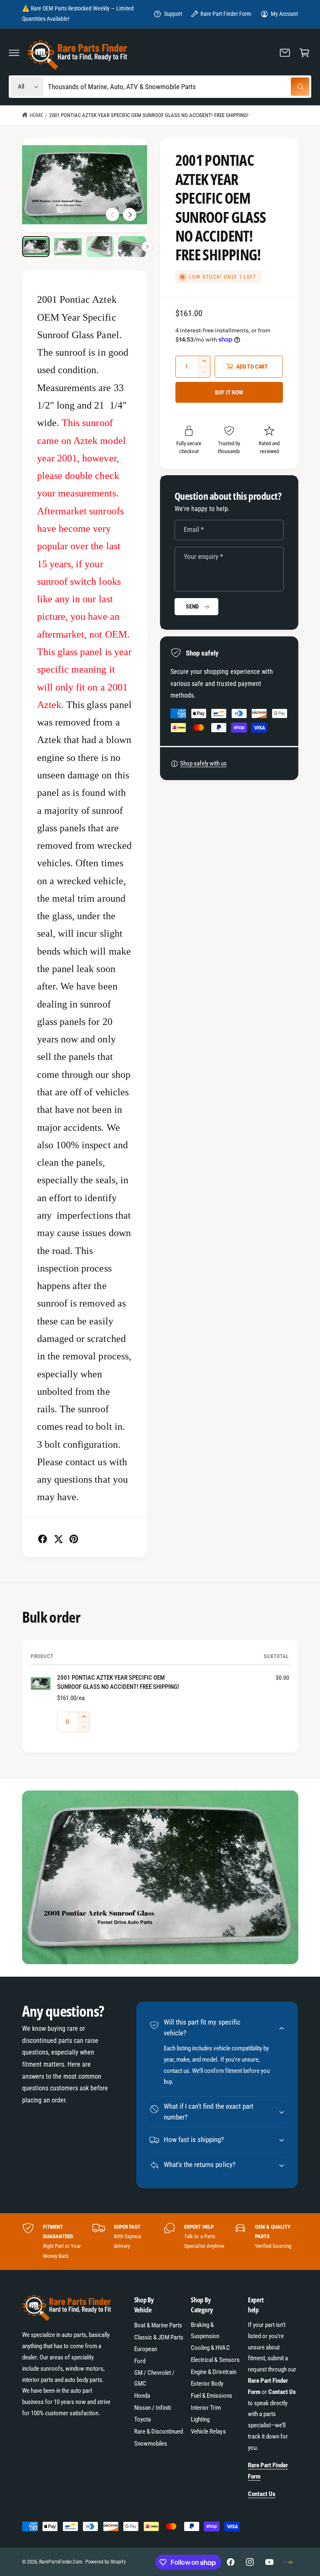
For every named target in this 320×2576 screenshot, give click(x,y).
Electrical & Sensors (215, 2360)
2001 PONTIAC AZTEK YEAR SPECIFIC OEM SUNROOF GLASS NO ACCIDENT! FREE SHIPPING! (149, 115)
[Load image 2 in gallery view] (68, 247)
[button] (14, 52)
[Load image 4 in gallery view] (132, 247)
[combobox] (179, 87)
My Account (284, 14)
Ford (140, 2361)
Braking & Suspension (205, 2330)
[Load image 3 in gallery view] (100, 247)
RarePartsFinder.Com (61, 2562)
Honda (142, 2396)
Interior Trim (206, 2408)
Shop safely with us (203, 763)
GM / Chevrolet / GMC (154, 2378)
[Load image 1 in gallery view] (36, 247)
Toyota (142, 2419)
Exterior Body (207, 2384)
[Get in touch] (285, 52)
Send (192, 606)
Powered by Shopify (105, 2562)
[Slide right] (130, 214)
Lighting (200, 2419)
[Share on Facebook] (42, 1539)
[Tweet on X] (58, 1539)
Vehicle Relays (208, 2431)
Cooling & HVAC (210, 2348)
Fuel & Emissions (211, 2396)
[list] (160, 2241)
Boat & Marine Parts (158, 2325)
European (146, 2349)
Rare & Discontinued (159, 2431)
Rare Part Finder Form (226, 14)
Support (173, 14)
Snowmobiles (151, 2444)
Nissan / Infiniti (152, 2408)
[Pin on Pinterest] (74, 1539)
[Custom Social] (288, 2562)
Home (36, 115)
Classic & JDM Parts (159, 2337)
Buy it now (229, 392)
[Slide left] (112, 214)
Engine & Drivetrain (213, 2372)
